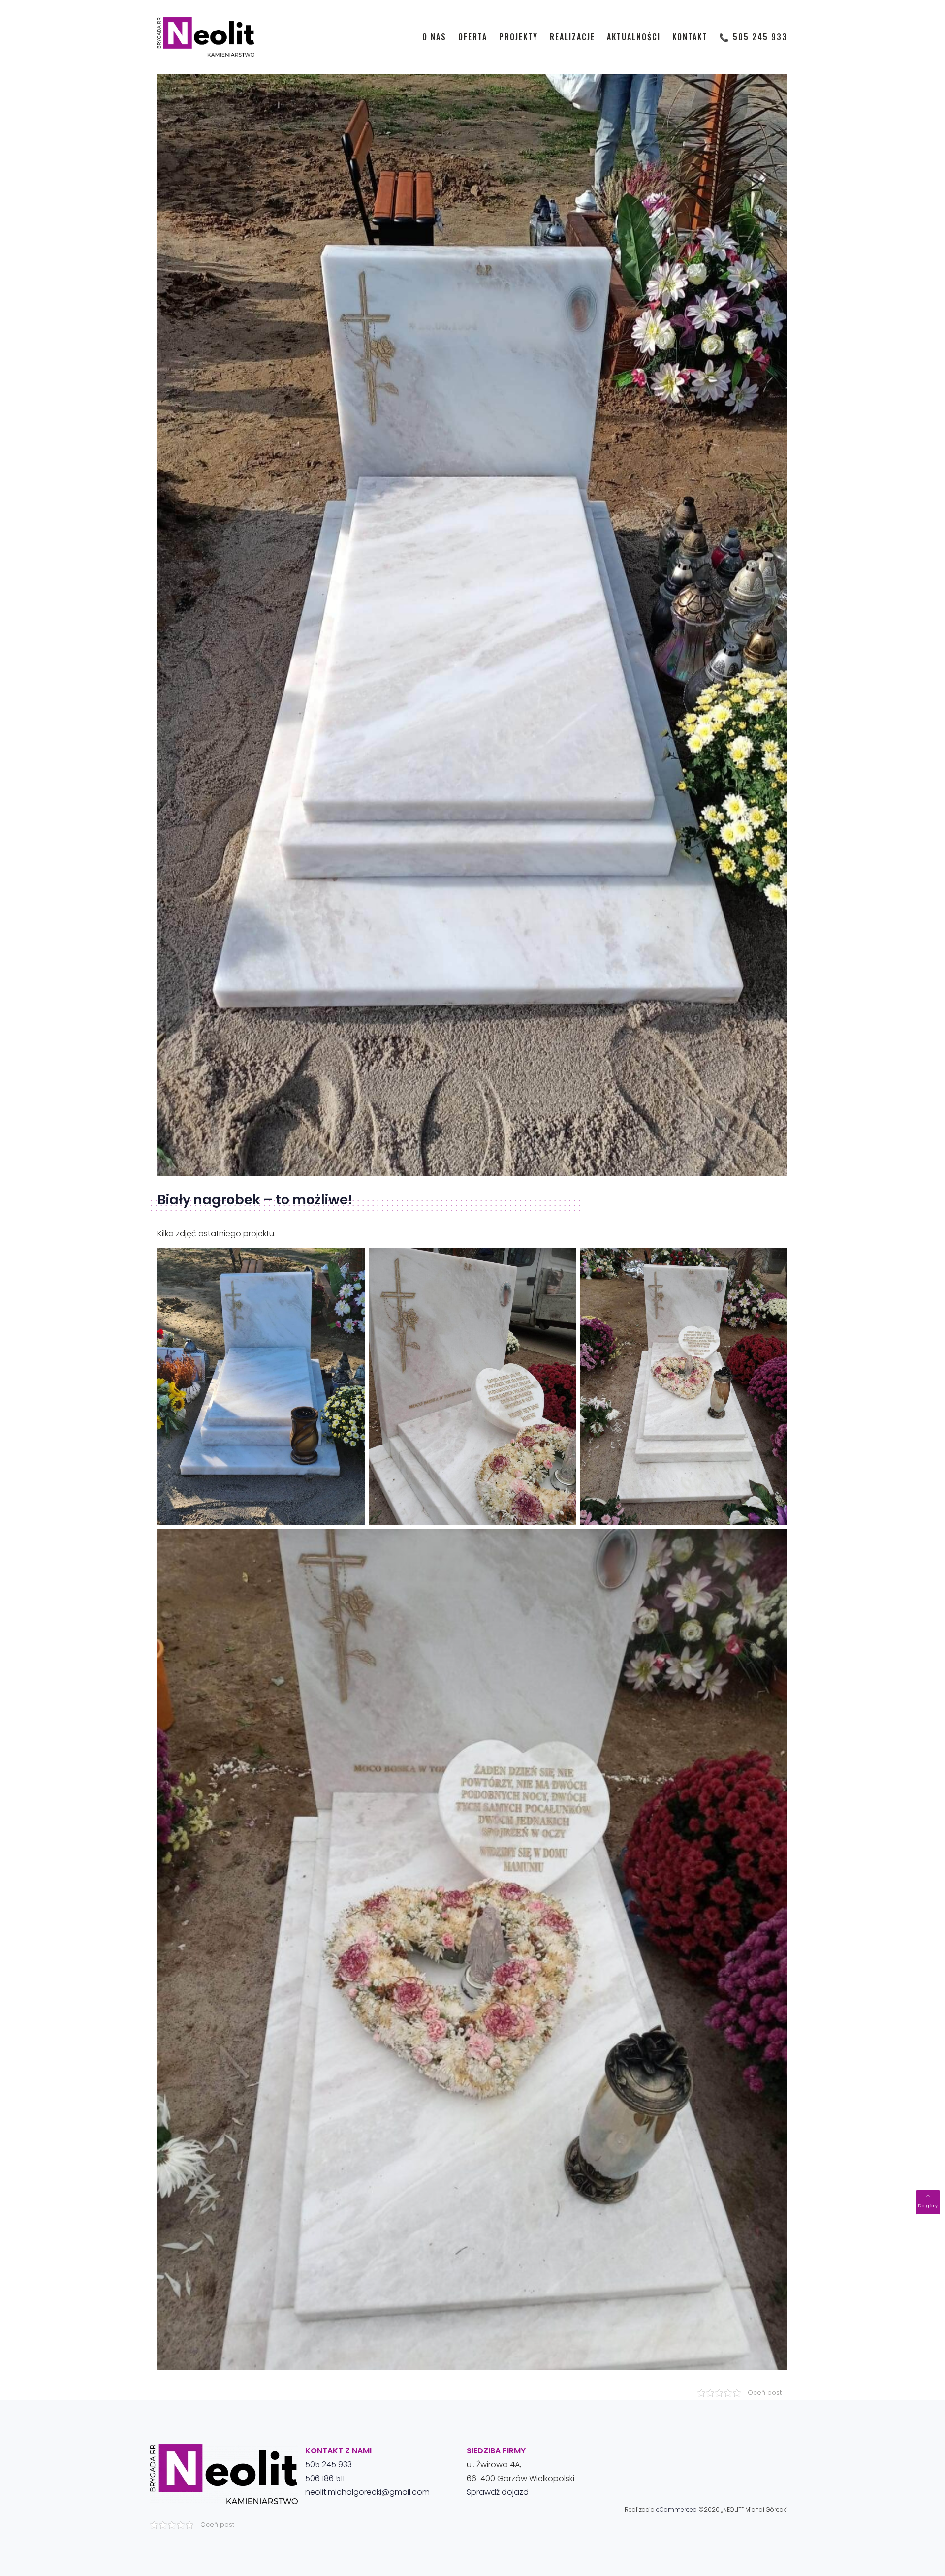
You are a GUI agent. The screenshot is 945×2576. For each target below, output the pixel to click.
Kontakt (690, 37)
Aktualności (634, 37)
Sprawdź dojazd (498, 2492)
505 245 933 (329, 2465)
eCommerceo (677, 2509)
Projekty (519, 37)
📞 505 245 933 (753, 37)
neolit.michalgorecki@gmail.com (367, 2492)
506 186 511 (325, 2478)
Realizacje (572, 37)
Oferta (473, 37)
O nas (434, 37)
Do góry (928, 2206)
